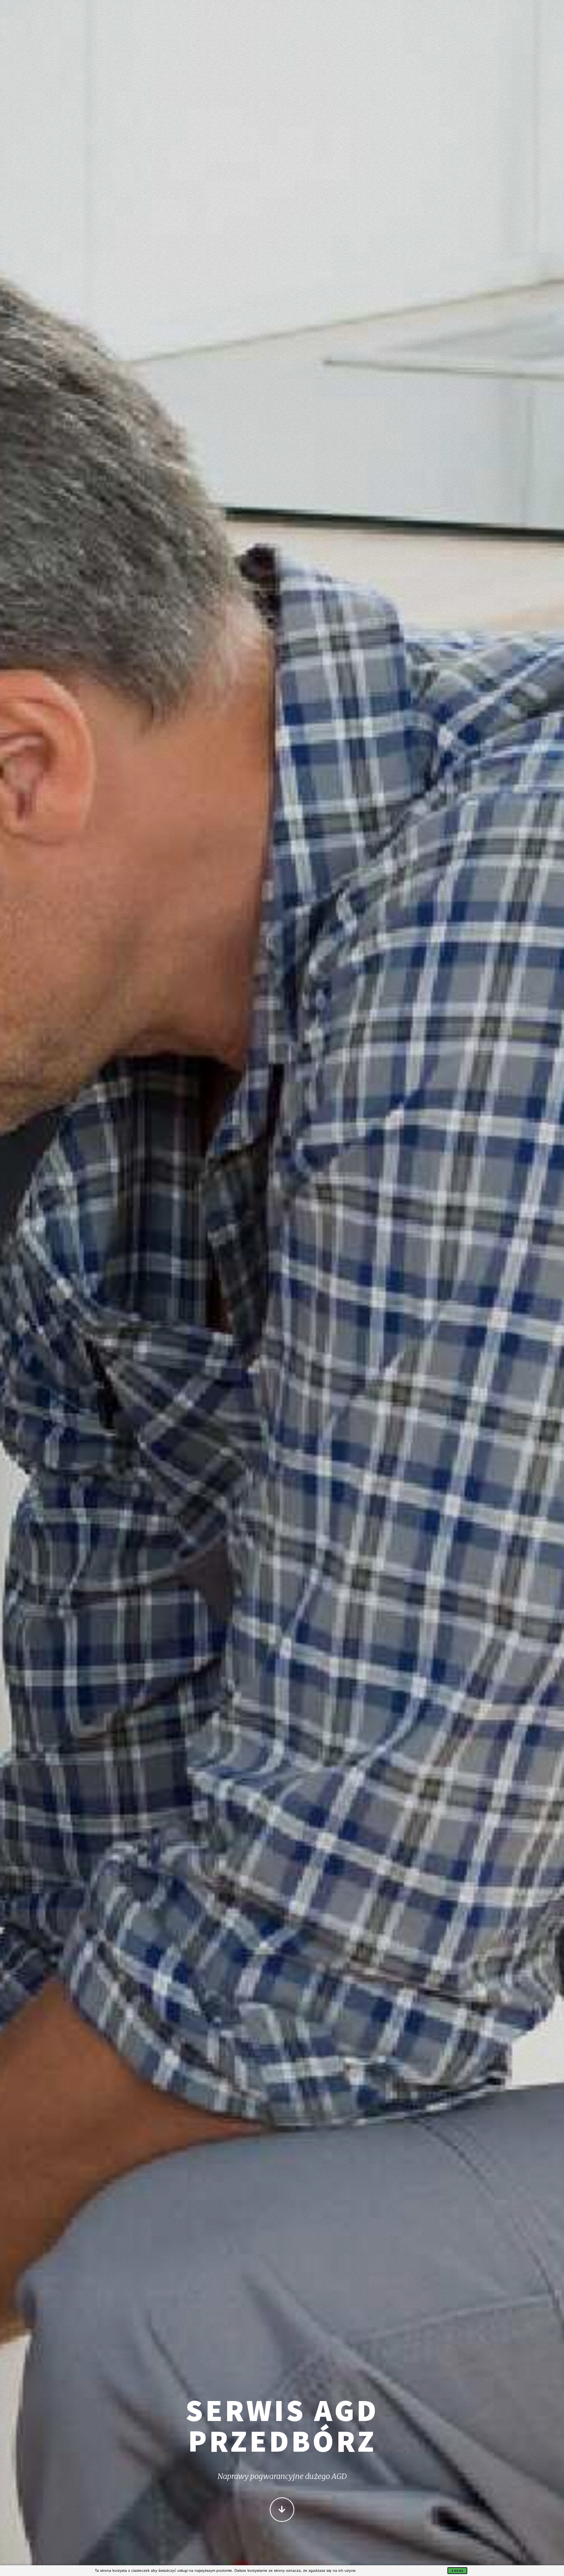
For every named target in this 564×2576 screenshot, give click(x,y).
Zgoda (457, 2571)
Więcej (282, 2510)
